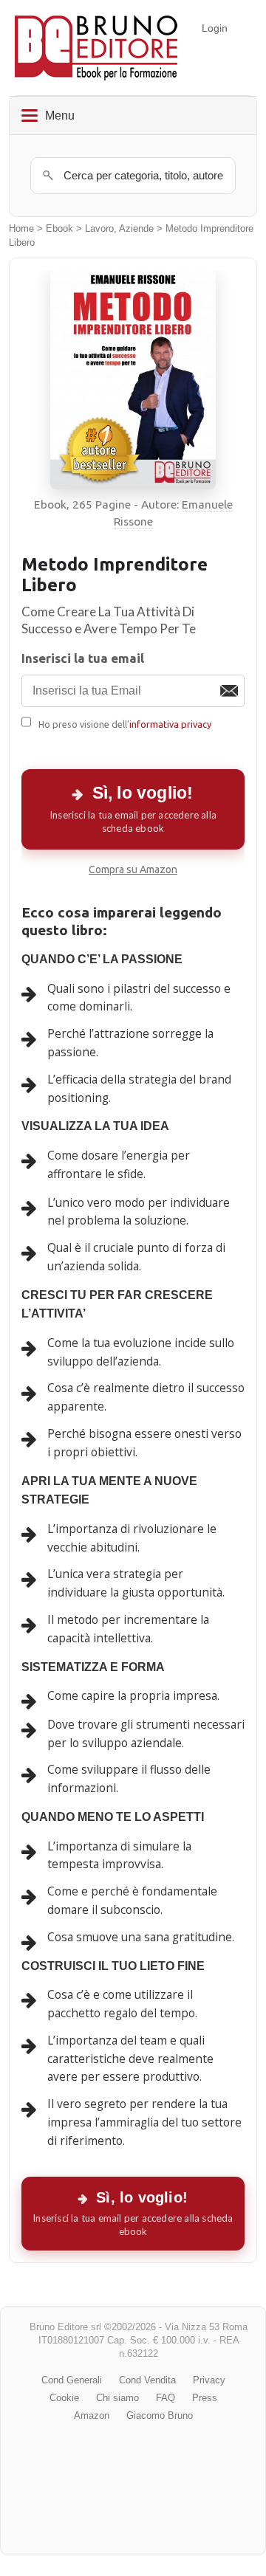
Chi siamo (117, 2398)
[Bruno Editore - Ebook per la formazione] (96, 48)
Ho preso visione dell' (125, 724)
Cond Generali (72, 2380)
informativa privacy (170, 724)
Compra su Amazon (133, 869)
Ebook (59, 229)
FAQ (166, 2398)
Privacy (209, 2380)
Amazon (92, 2415)
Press (205, 2398)
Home (21, 229)
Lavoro (99, 229)
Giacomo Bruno (160, 2415)
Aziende (136, 229)
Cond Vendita (147, 2380)
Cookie (64, 2398)
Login (215, 28)
